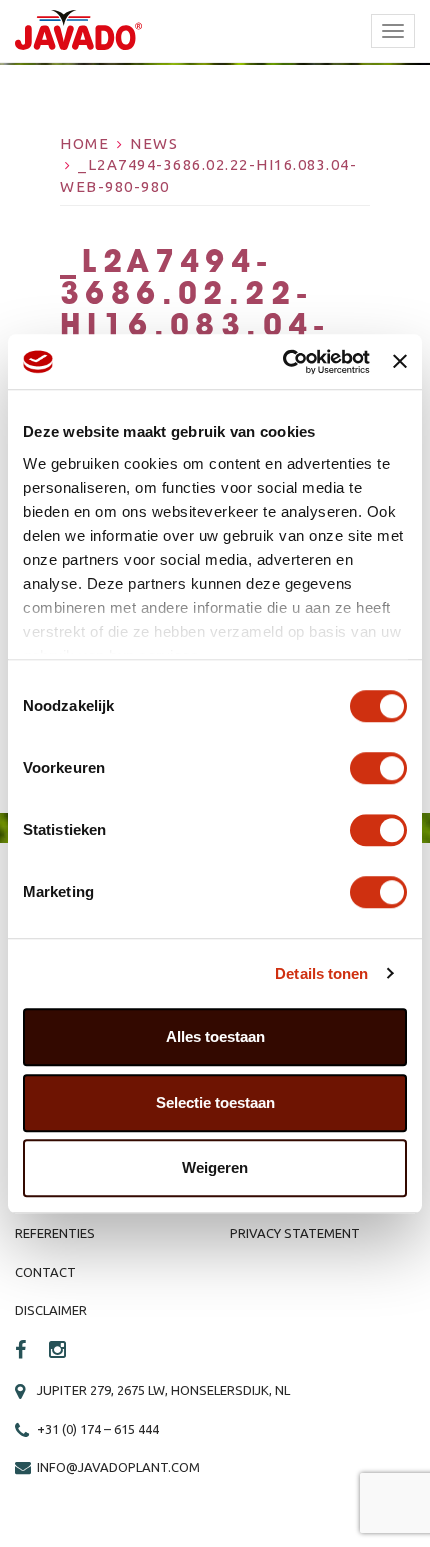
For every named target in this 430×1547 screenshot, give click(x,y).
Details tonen (321, 973)
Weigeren (215, 1167)
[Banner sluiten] (400, 362)
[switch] (378, 768)
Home (84, 143)
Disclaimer (51, 1310)
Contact (45, 1272)
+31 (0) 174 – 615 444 (98, 1429)
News (154, 143)
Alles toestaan (215, 1036)
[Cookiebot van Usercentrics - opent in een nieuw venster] (283, 362)
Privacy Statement (295, 1233)
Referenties (55, 1233)
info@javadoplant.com (118, 1467)
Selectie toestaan (215, 1102)
